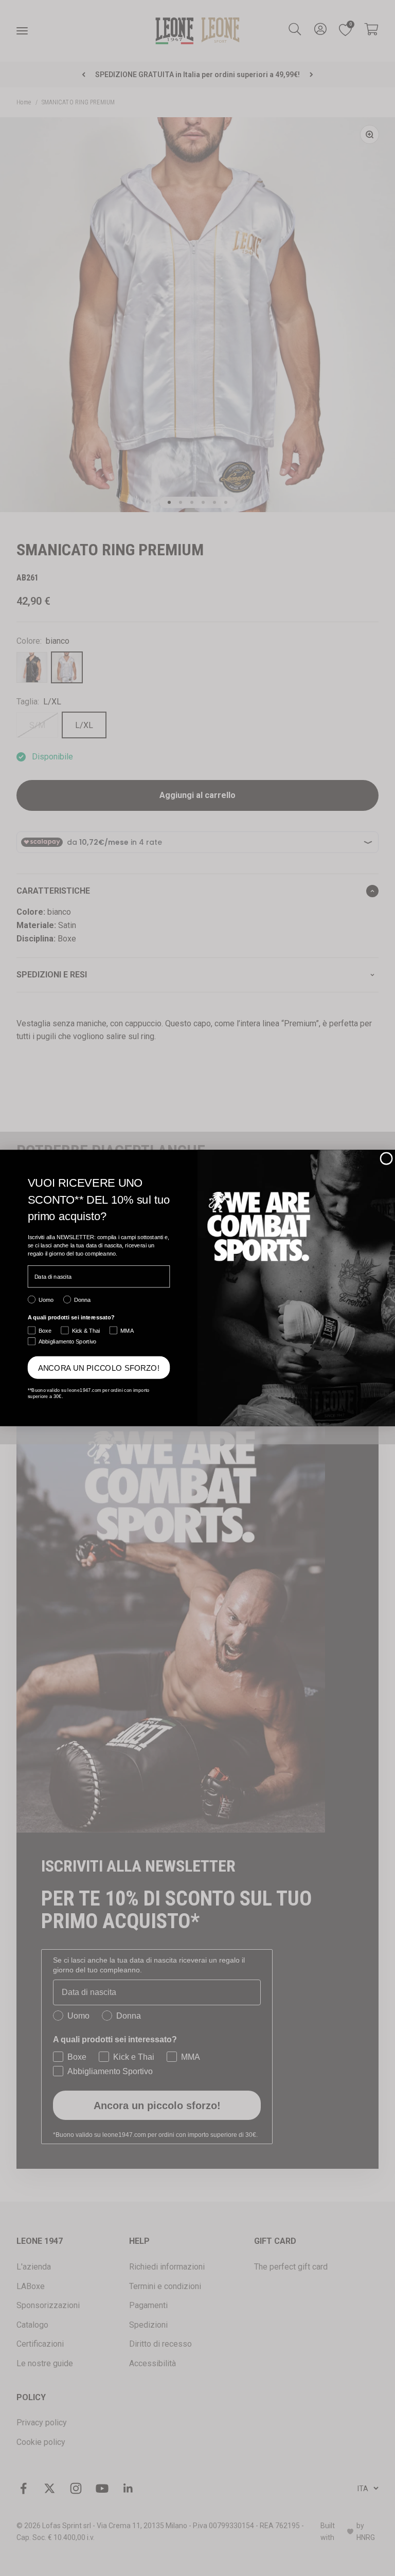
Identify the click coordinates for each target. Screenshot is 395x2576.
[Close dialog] (386, 1158)
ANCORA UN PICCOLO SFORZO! (99, 1367)
